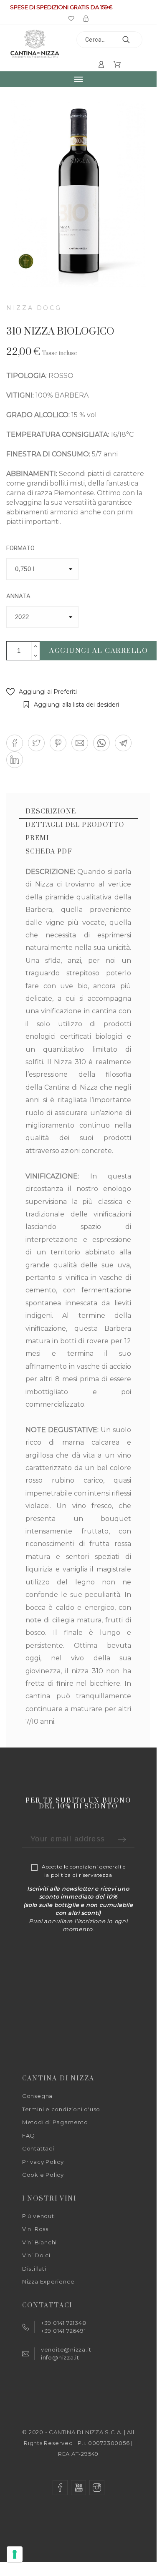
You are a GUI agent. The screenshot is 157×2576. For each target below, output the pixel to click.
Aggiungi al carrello (99, 651)
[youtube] (78, 2488)
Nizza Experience (48, 2281)
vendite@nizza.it (66, 2349)
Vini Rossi (36, 2229)
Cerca (132, 40)
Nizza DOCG (34, 308)
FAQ (29, 2135)
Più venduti (39, 2216)
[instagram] (97, 2488)
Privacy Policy (43, 2162)
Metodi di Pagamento (55, 2122)
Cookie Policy (43, 2175)
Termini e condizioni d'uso (61, 2109)
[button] (42, 692)
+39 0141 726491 (63, 2331)
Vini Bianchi (39, 2242)
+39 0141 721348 (64, 2323)
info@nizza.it (60, 2357)
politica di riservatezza (82, 1875)
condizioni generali (95, 1867)
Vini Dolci (36, 2255)
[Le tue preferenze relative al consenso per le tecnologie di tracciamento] (15, 2554)
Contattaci (38, 2148)
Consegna (37, 2096)
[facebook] (60, 2488)
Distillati (34, 2269)
